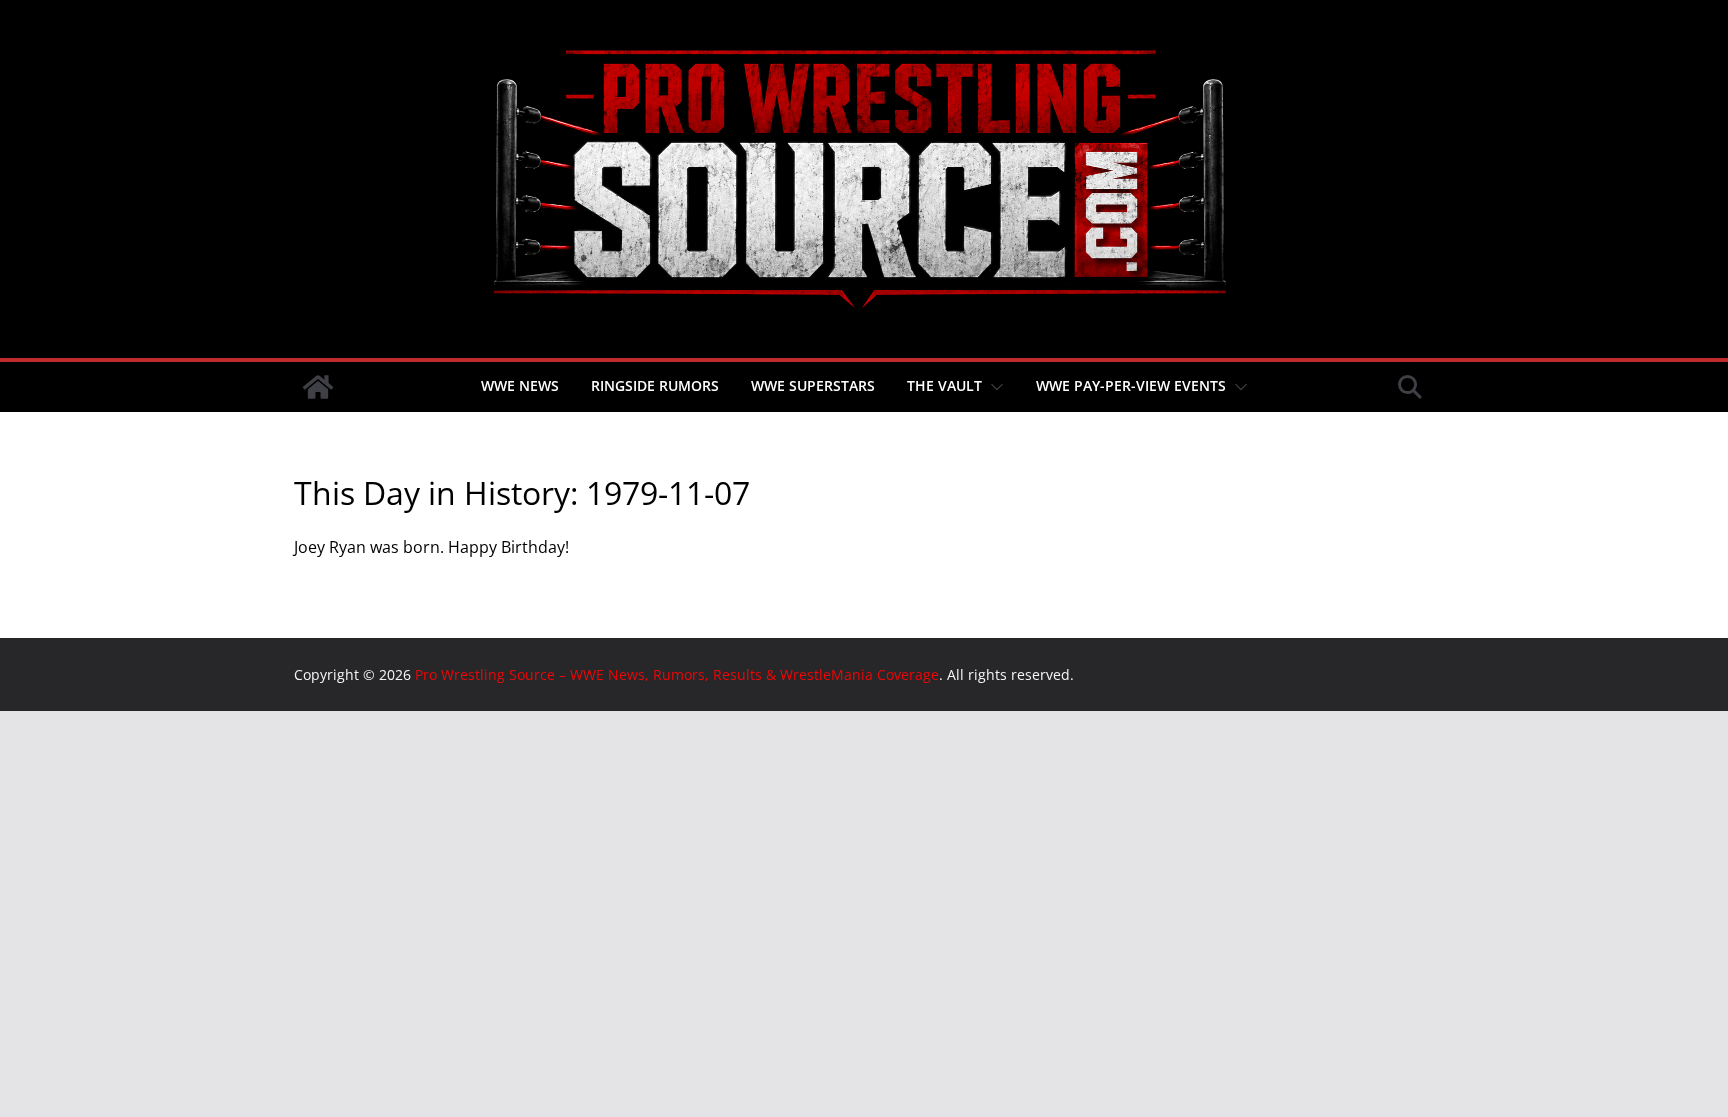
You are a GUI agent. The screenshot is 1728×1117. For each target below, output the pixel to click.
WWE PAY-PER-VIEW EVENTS (1131, 385)
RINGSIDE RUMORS (655, 385)
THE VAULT (944, 385)
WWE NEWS (520, 385)
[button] (993, 387)
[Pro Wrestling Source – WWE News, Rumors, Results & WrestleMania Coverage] (318, 387)
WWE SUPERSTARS (813, 385)
